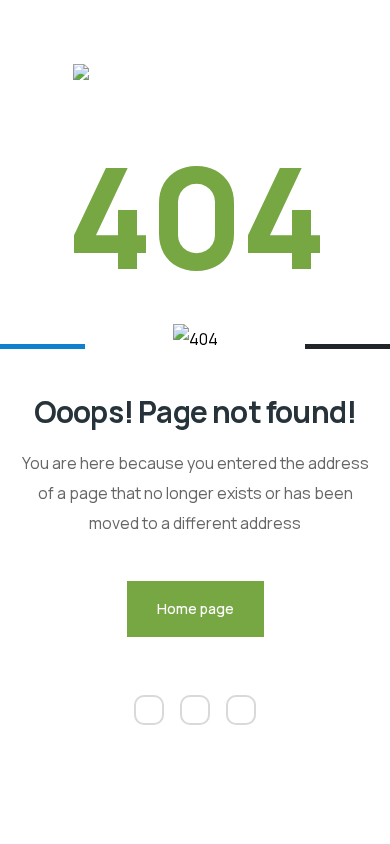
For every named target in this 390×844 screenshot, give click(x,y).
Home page (195, 608)
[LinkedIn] (149, 710)
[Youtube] (241, 710)
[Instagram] (195, 710)
